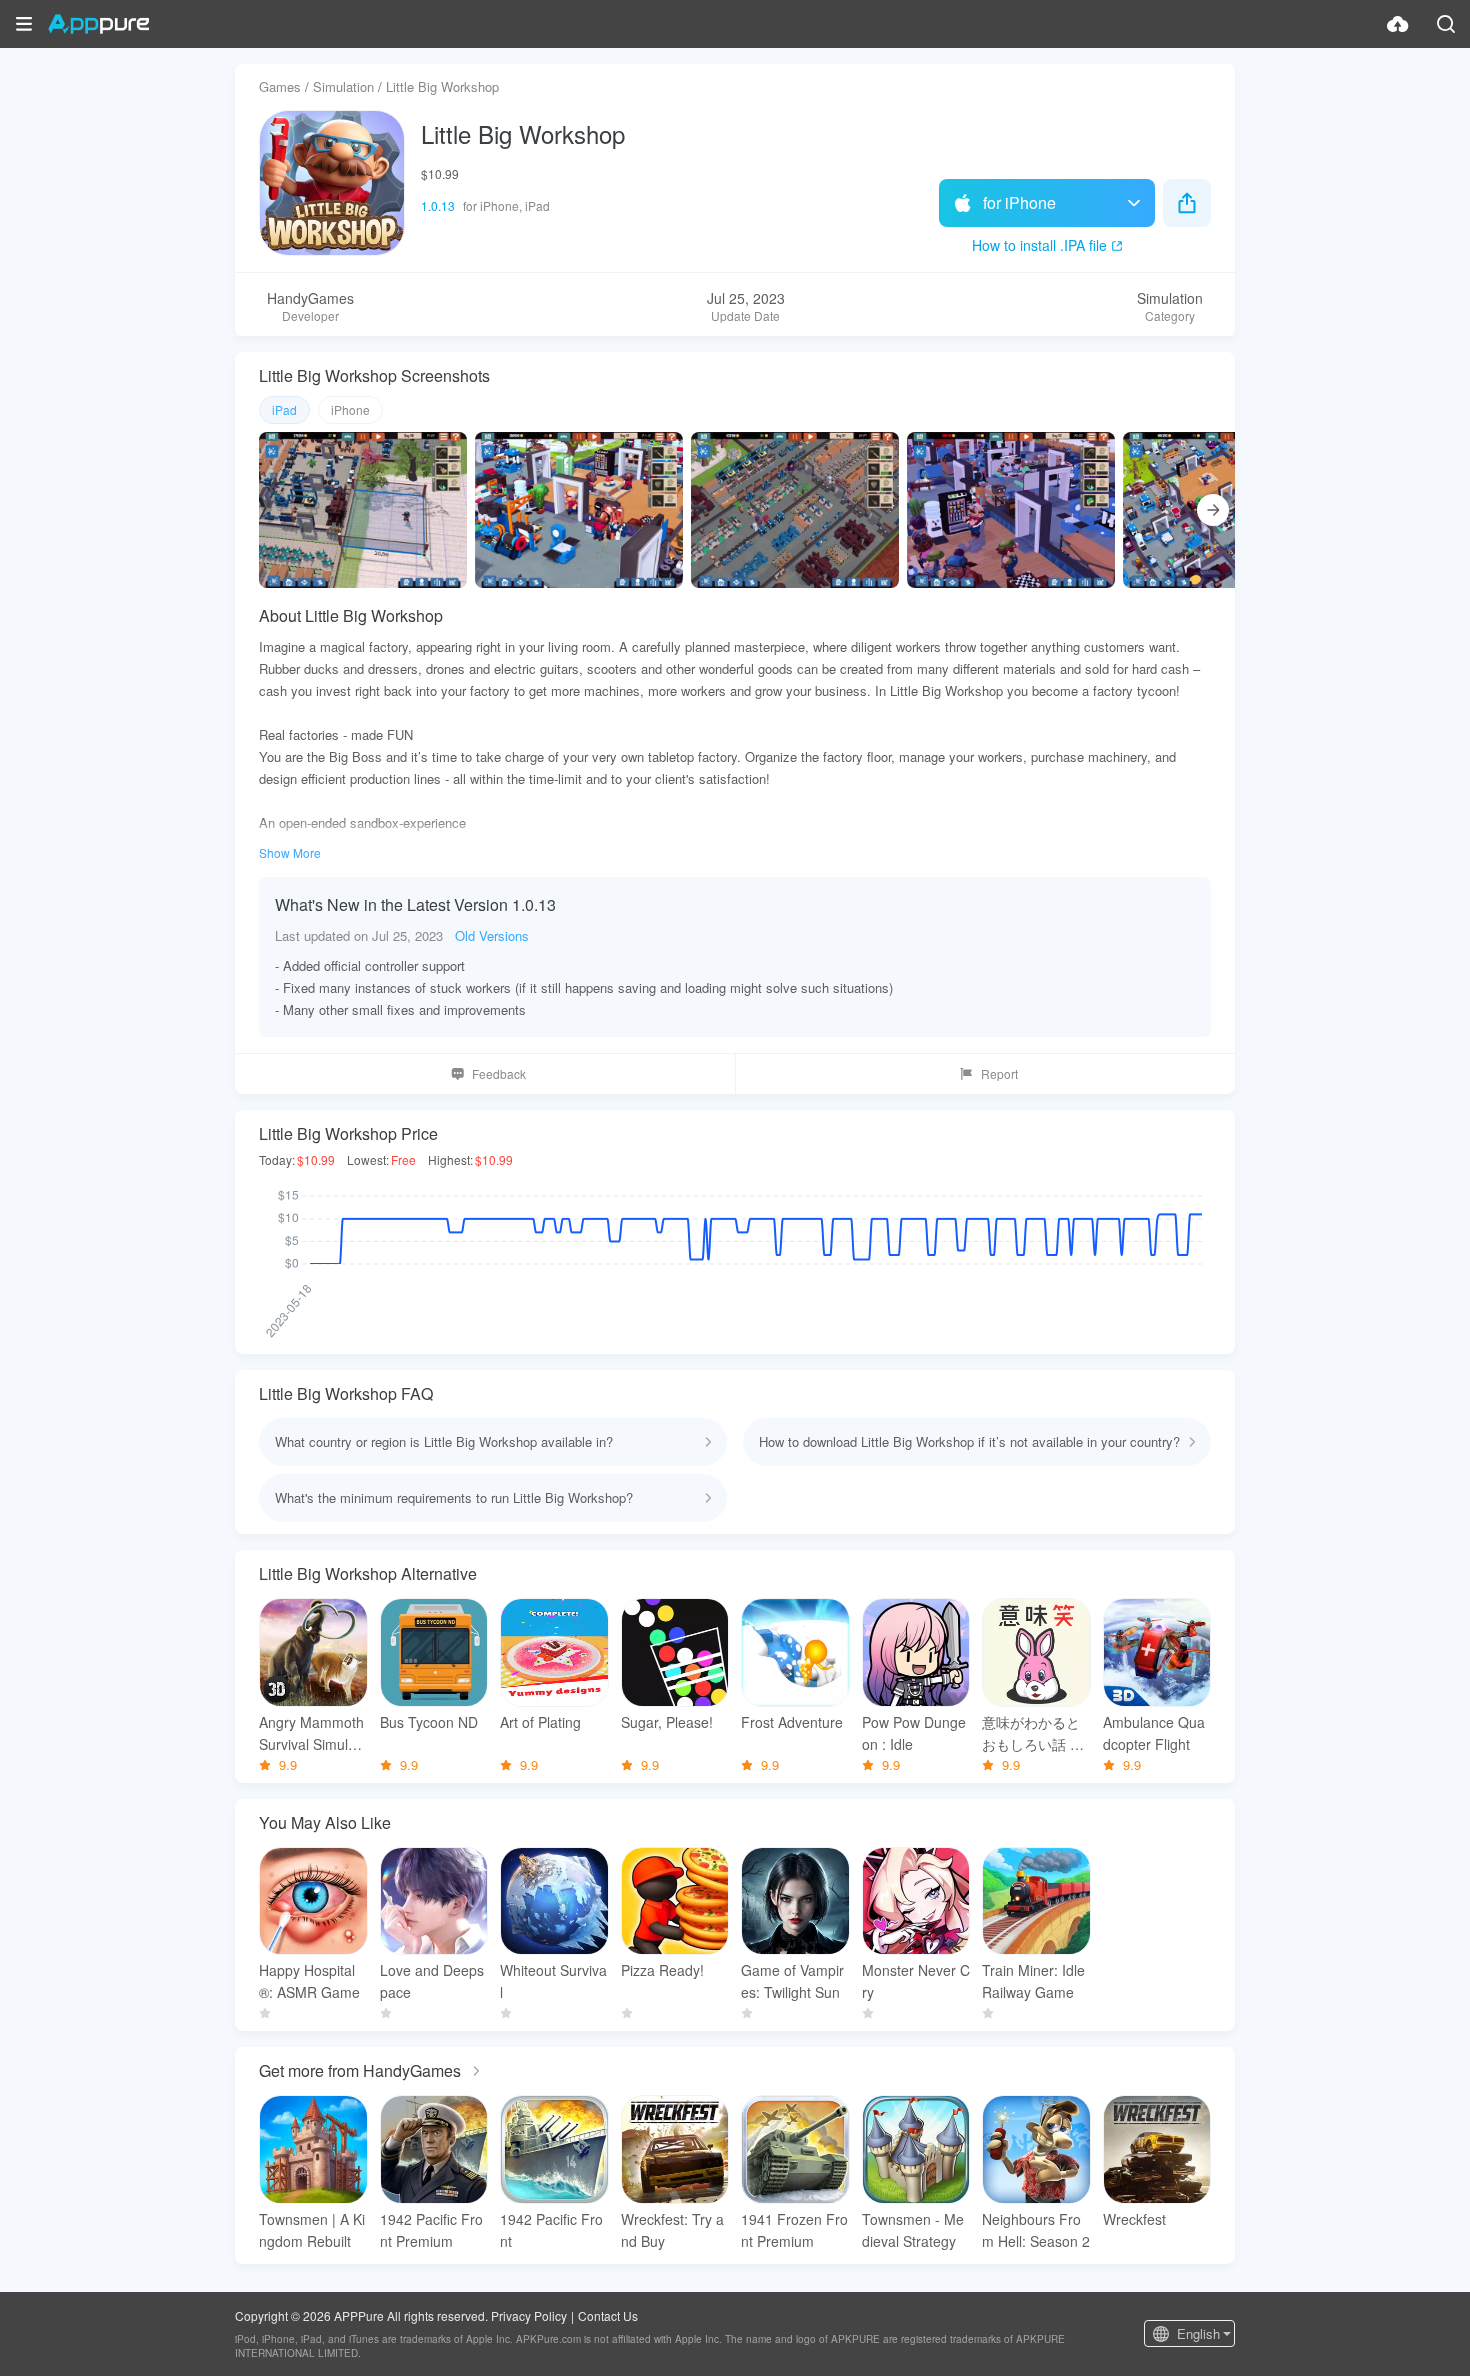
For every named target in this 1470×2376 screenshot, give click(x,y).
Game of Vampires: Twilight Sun (792, 1981)
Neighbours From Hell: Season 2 (1036, 2230)
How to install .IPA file (1039, 245)
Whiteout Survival (553, 1981)
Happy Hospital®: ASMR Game (309, 1981)
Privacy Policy (529, 2315)
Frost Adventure (792, 1722)
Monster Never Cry (916, 1981)
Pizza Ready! (662, 1970)
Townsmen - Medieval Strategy (913, 2230)
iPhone (350, 409)
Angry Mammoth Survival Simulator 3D (311, 1733)
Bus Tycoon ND (429, 1722)
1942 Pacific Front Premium (431, 2230)
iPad (284, 409)
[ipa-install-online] (1398, 24)
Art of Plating (540, 1722)
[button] (24, 24)
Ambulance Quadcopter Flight (1154, 1733)
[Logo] (98, 24)
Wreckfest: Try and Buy (672, 2230)
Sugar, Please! (667, 1722)
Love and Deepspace (432, 1981)
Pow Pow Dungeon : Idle (914, 1733)
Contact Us (608, 2315)
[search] (1446, 24)
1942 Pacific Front (551, 2230)
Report (999, 1073)
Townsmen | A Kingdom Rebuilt (312, 2230)
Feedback (499, 1073)
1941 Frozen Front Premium (794, 2230)
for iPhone (1019, 202)
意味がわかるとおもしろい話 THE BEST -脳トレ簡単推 (1035, 1733)
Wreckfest (1134, 2219)
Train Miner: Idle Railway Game (1033, 1981)
